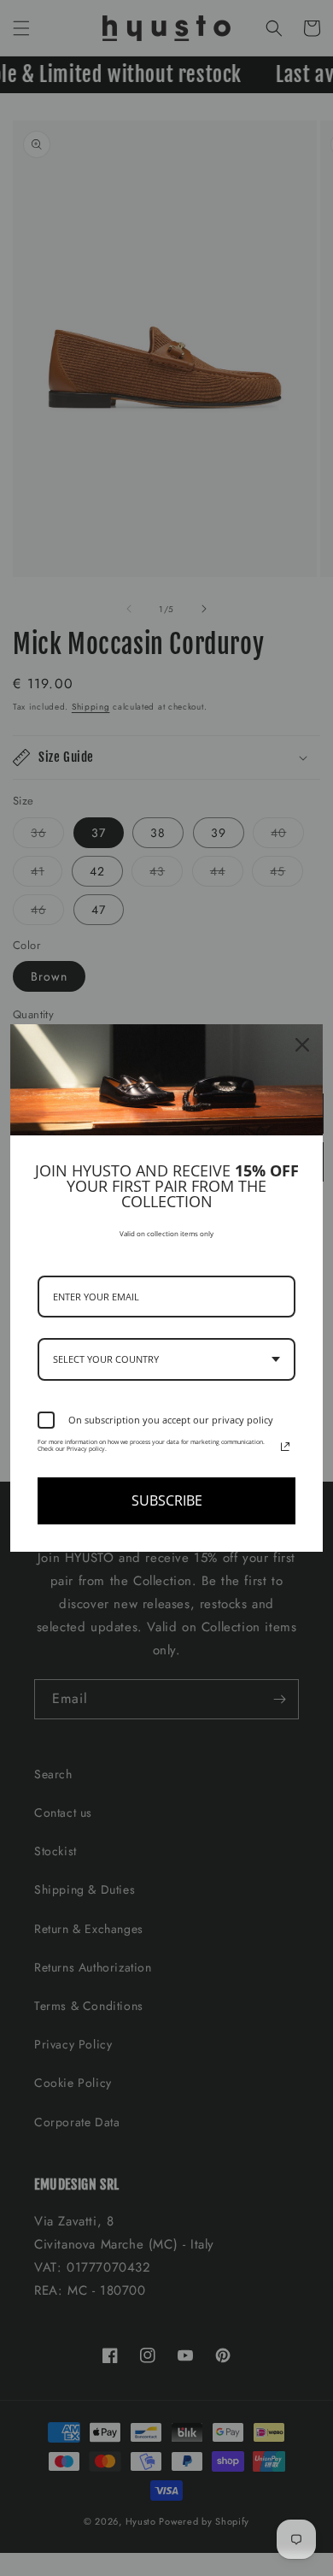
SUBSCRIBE (167, 1500)
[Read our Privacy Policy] (285, 1447)
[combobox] (166, 1359)
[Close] (302, 1045)
